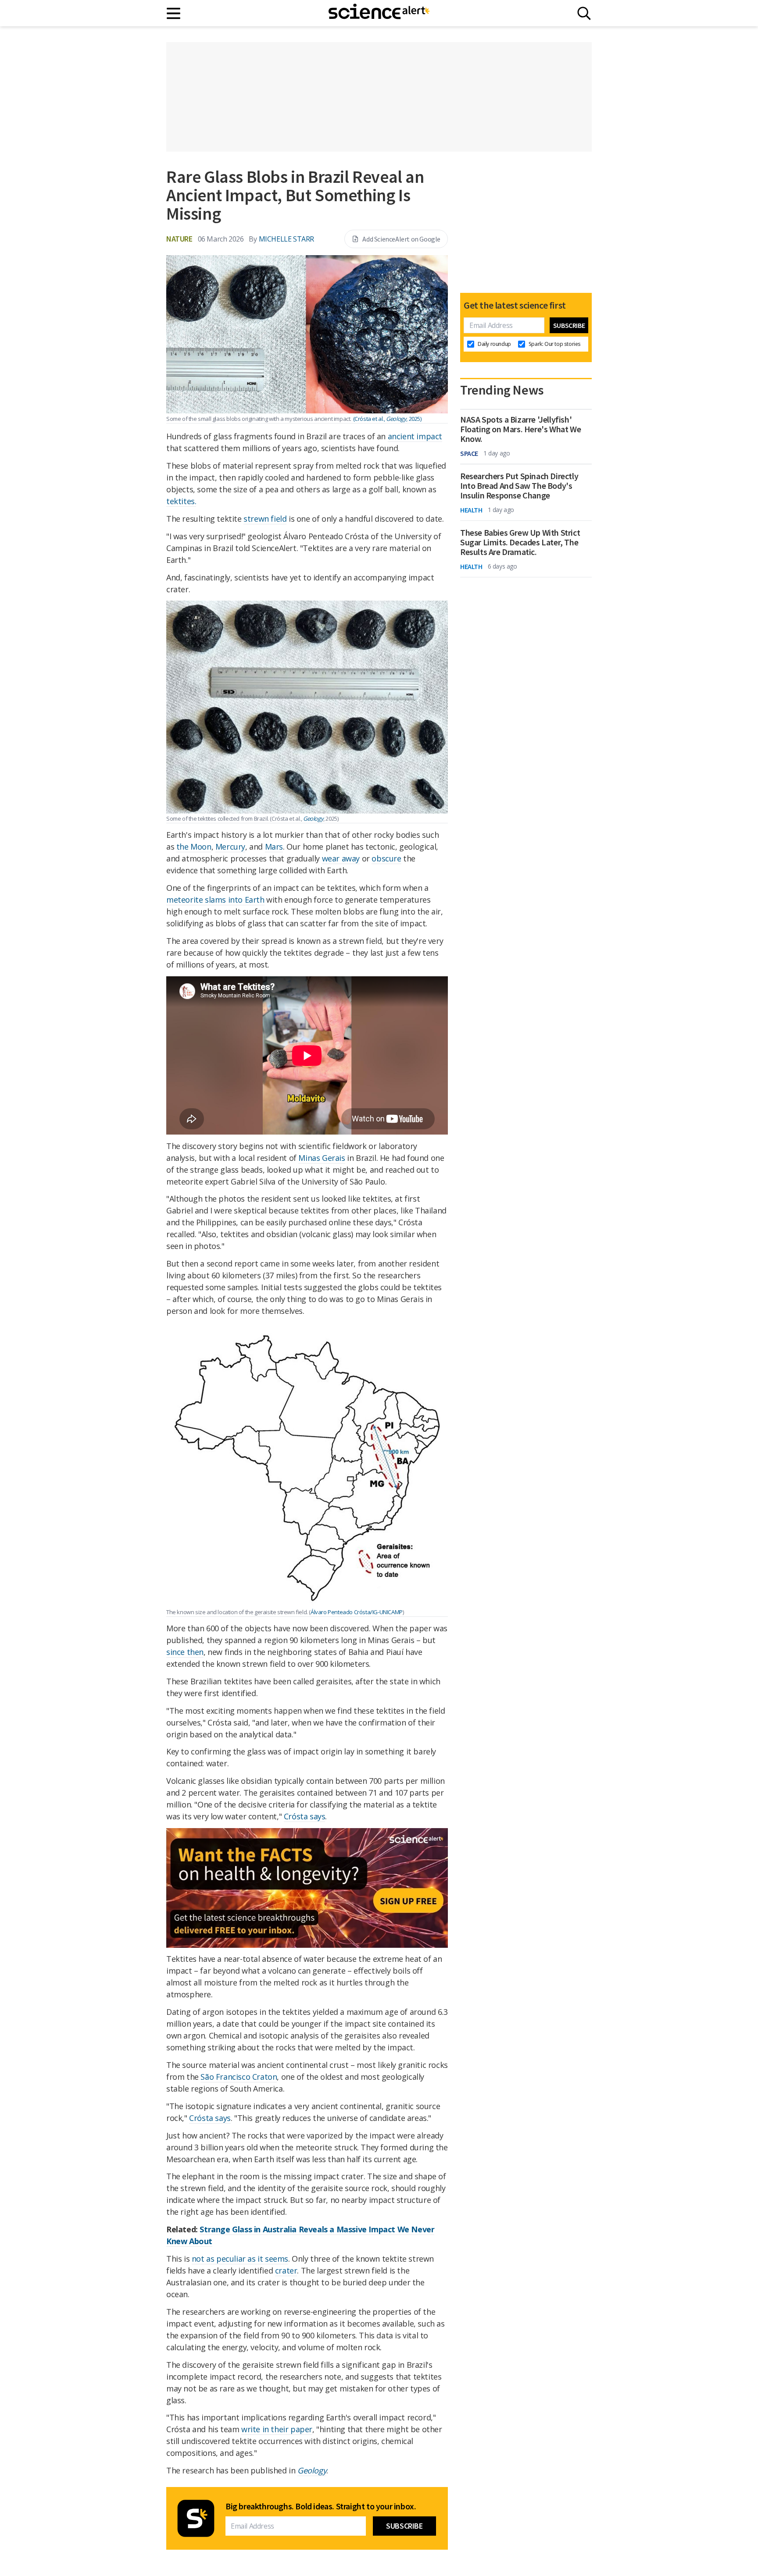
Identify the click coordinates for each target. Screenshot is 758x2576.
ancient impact (415, 436)
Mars (274, 847)
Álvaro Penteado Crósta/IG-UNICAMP (357, 1612)
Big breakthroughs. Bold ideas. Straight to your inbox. (321, 2506)
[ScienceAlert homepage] (379, 13)
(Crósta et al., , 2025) (387, 419)
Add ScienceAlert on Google (401, 239)
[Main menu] (174, 13)
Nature (179, 239)
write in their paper (277, 2429)
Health (471, 510)
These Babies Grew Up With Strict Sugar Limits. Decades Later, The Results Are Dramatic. (520, 542)
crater (286, 2270)
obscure (386, 858)
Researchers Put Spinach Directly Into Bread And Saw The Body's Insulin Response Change (519, 486)
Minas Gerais (322, 1158)
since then (185, 1652)
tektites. (181, 501)
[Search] (584, 13)
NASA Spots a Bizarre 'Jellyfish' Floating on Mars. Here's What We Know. (520, 429)
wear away (341, 858)
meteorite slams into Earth (215, 900)
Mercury (230, 847)
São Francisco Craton (239, 2077)
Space (469, 453)
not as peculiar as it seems (240, 2259)
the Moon (194, 847)
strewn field (265, 519)
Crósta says (305, 1816)
